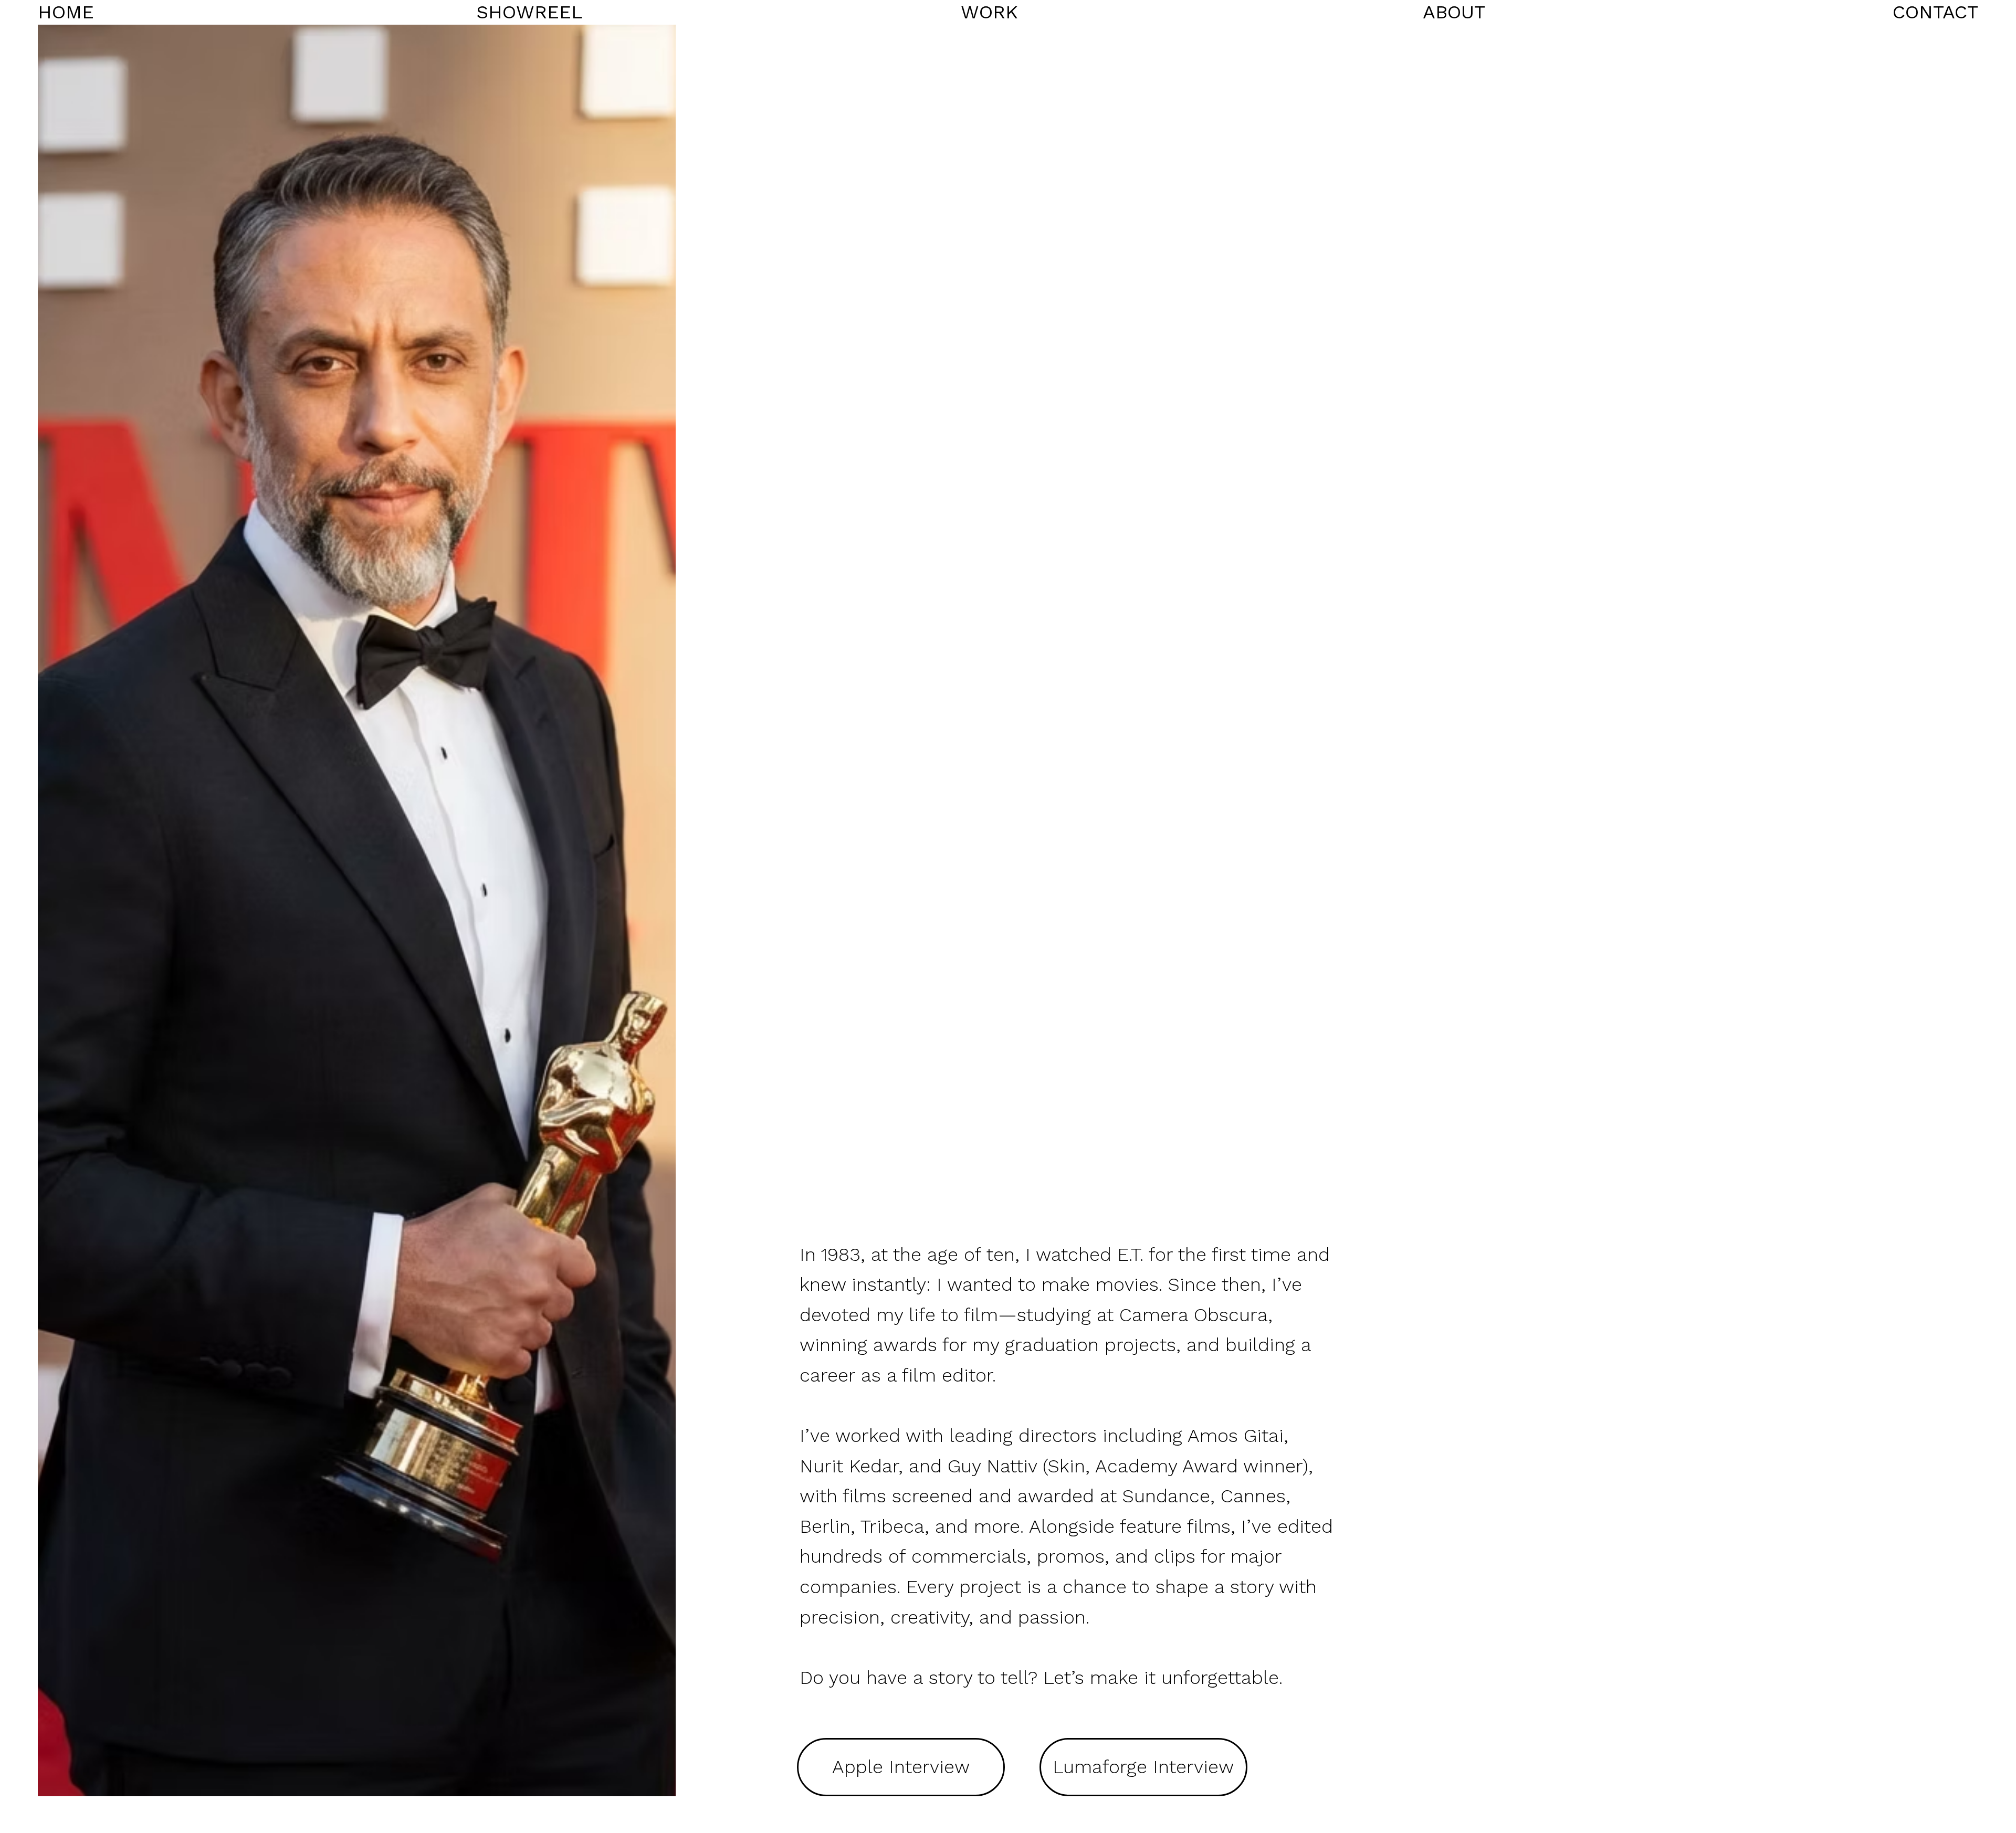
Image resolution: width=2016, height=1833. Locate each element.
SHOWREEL (529, 12)
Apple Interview (901, 1767)
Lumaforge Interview (1143, 1767)
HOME (66, 12)
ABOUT (1454, 12)
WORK (989, 12)
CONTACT (1935, 12)
